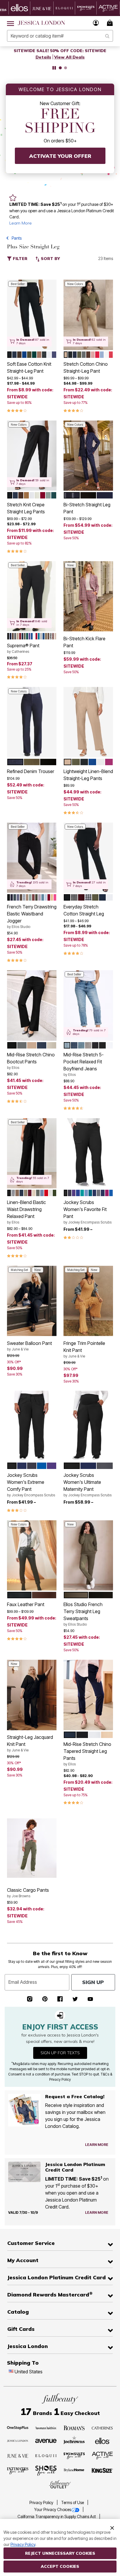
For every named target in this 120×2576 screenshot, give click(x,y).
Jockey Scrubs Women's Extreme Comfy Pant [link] (31, 1485)
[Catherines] (103, 2428)
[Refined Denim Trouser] (32, 722)
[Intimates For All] (18, 2471)
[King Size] (103, 2471)
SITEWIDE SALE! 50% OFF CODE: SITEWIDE (60, 51)
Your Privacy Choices (53, 2510)
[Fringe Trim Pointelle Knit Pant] (88, 1301)
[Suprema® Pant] (32, 596)
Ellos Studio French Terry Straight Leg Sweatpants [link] (83, 1614)
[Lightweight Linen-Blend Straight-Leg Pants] (88, 722)
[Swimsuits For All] (74, 2455)
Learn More (21, 223)
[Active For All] (103, 2455)
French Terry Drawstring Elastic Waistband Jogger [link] (32, 916)
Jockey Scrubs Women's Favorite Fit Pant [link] (88, 1212)
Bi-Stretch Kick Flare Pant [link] (84, 642)
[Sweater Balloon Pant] (32, 1301)
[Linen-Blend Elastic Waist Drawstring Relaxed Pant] (32, 1153)
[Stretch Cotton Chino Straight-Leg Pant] (88, 315)
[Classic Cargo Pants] (32, 1848)
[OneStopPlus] (18, 2428)
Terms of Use (73, 2503)
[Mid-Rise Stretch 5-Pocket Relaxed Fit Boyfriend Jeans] (88, 1005)
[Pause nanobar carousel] (54, 68)
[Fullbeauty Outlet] (60, 2485)
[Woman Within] (46, 2428)
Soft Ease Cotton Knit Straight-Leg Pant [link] (29, 367)
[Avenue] (46, 2440)
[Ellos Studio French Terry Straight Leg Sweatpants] (88, 1555)
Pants (17, 238)
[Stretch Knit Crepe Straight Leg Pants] (32, 456)
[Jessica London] (18, 2440)
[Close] (112, 2527)
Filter (20, 259)
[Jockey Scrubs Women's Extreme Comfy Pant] (32, 1426)
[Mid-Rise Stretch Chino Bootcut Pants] (32, 1005)
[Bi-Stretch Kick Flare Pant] (88, 596)
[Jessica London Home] (42, 23)
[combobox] (60, 36)
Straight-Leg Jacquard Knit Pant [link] (30, 1743)
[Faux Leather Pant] (32, 1555)
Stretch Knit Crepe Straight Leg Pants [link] (26, 508)
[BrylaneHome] (74, 2471)
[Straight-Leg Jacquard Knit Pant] (32, 1695)
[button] (96, 23)
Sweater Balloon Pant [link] (29, 1346)
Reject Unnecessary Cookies (60, 2553)
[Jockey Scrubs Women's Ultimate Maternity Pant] (88, 1426)
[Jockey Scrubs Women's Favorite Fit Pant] (88, 1153)
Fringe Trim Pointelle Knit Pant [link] (84, 1349)
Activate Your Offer (60, 156)
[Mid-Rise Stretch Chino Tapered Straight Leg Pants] (88, 1695)
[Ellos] (102, 2440)
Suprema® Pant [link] (23, 648)
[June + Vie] (18, 2455)
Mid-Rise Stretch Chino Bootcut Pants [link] (31, 1061)
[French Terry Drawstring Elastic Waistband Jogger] (32, 858)
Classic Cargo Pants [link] (28, 1893)
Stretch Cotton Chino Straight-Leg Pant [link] (86, 367)
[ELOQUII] (46, 2455)
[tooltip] (20, 8)
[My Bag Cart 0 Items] (111, 23)
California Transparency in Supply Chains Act (57, 2517)
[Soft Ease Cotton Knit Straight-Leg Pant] (32, 315)
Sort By (50, 259)
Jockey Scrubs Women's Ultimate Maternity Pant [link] (88, 1485)
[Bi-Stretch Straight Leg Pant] (88, 456)
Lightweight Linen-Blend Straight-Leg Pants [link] (88, 775)
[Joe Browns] (74, 2440)
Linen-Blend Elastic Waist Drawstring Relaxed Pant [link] (27, 1212)
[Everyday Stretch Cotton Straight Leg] (88, 858)
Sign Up (93, 1982)
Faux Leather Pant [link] (26, 1604)
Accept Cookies (60, 2566)
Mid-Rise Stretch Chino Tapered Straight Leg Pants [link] (87, 1754)
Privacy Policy (42, 2503)
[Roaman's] (74, 2428)
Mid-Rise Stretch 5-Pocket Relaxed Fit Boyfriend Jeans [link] (84, 1064)
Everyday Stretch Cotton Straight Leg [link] (84, 910)
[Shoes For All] (46, 2470)
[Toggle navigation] (10, 23)
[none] (32, 315)
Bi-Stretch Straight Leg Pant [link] (87, 508)
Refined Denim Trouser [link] (31, 771)
